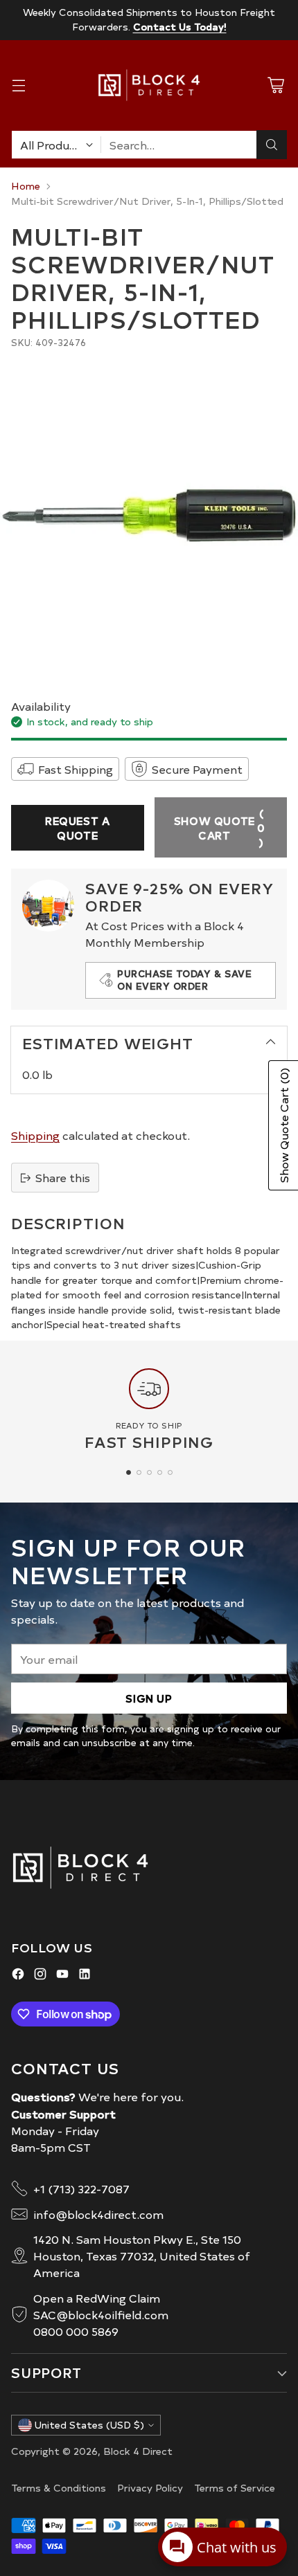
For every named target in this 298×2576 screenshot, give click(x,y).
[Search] (272, 145)
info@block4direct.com (98, 2214)
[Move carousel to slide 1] (129, 1472)
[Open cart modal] (275, 85)
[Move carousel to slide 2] (139, 1472)
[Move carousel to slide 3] (149, 1472)
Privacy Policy (150, 2487)
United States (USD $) (89, 2425)
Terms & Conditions (59, 2487)
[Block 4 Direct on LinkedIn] (85, 1976)
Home (26, 185)
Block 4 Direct (138, 2451)
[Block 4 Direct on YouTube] (62, 1976)
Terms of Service (235, 2487)
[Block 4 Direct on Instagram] (40, 1976)
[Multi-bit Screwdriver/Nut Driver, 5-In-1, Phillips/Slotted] (149, 516)
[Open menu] (18, 85)
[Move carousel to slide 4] (160, 1472)
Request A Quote (77, 828)
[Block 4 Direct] (149, 85)
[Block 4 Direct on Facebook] (18, 1976)
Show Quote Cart (220, 827)
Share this (63, 1177)
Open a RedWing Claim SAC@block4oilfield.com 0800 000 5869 (101, 2314)
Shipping (35, 1135)
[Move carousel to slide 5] (170, 1472)
